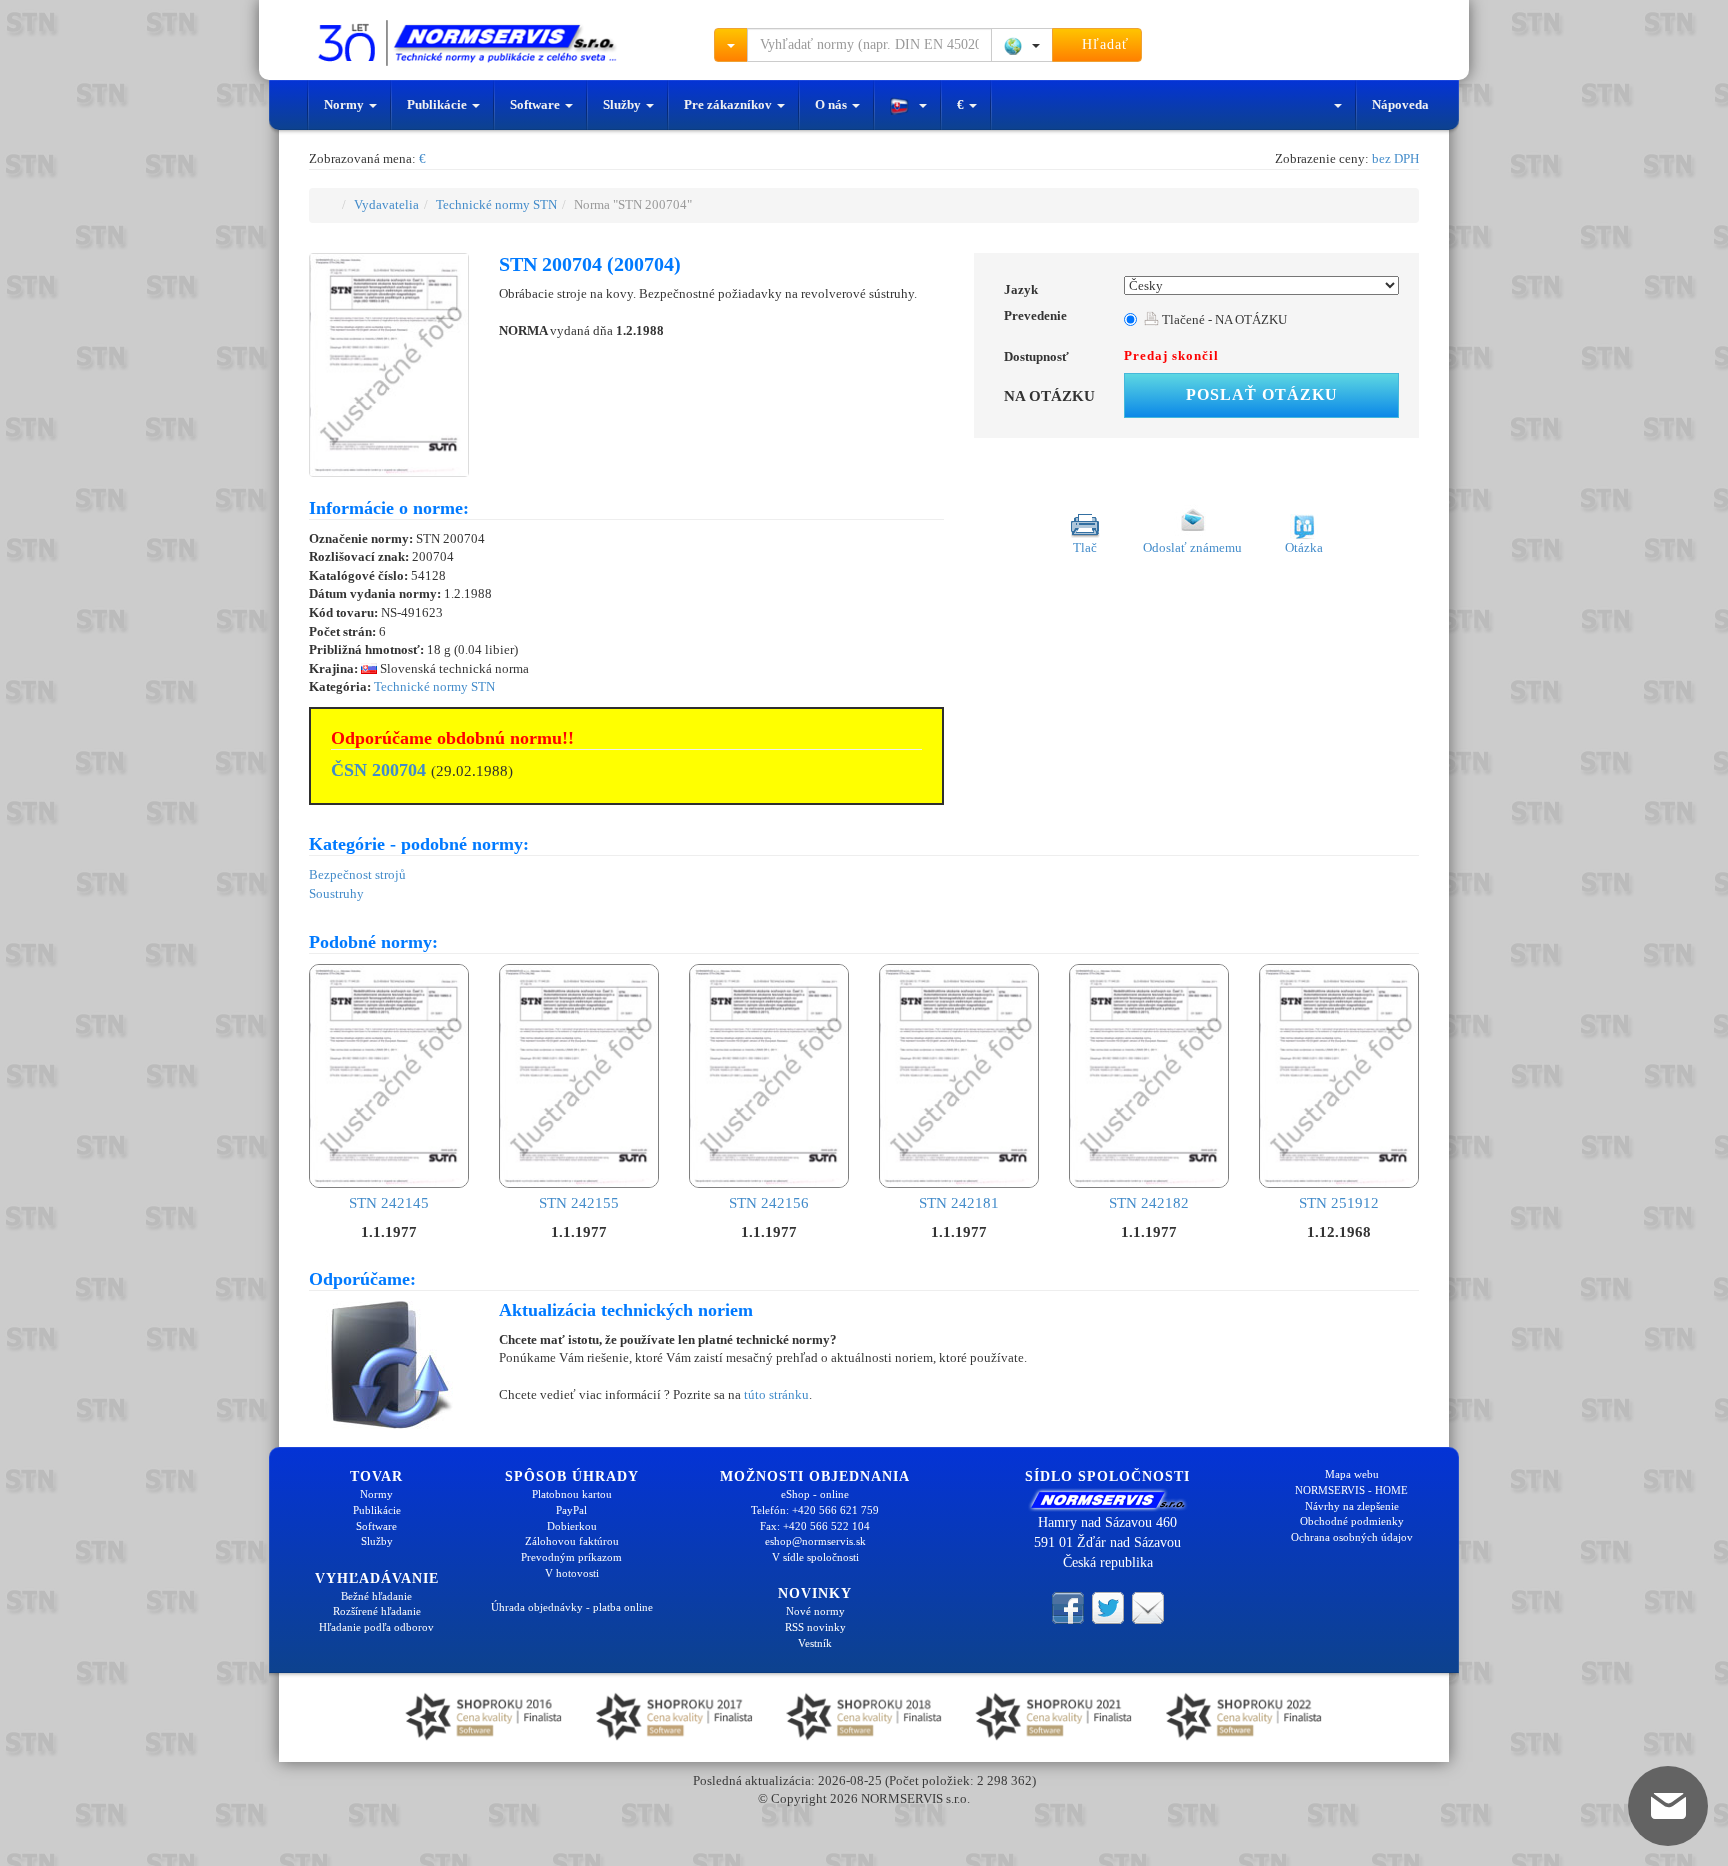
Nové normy (815, 1611)
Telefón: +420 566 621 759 (815, 1510)
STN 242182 (1149, 1203)
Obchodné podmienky (1352, 1521)
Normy (345, 104)
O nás (832, 104)
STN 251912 (1339, 1203)
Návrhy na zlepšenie (1352, 1506)
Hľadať (1103, 44)
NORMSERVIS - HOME (1351, 1490)
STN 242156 (769, 1203)
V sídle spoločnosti (815, 1557)
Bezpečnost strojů (357, 874)
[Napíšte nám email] (1148, 1606)
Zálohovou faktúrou (572, 1541)
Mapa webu (1352, 1474)
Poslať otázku (1262, 394)
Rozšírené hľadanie (377, 1611)
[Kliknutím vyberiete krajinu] (1022, 45)
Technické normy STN (496, 204)
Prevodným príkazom (571, 1557)
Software (536, 104)
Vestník (815, 1643)
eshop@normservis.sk (815, 1541)
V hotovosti (572, 1573)
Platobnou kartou (572, 1494)
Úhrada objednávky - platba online (572, 1607)
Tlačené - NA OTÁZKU (1223, 319)
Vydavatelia (386, 204)
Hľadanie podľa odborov (376, 1627)
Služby (623, 104)
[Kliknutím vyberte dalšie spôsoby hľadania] (731, 45)
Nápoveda (1400, 104)
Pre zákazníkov (729, 104)
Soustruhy (336, 893)
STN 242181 (959, 1203)
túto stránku (776, 1394)
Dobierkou (572, 1526)
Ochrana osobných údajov (1352, 1537)
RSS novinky (815, 1627)
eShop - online (815, 1494)
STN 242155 (579, 1203)
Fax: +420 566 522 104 (815, 1526)
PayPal (571, 1510)
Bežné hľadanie (376, 1596)
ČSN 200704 (378, 770)
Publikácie (438, 104)
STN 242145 (389, 1203)
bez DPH (1395, 158)
